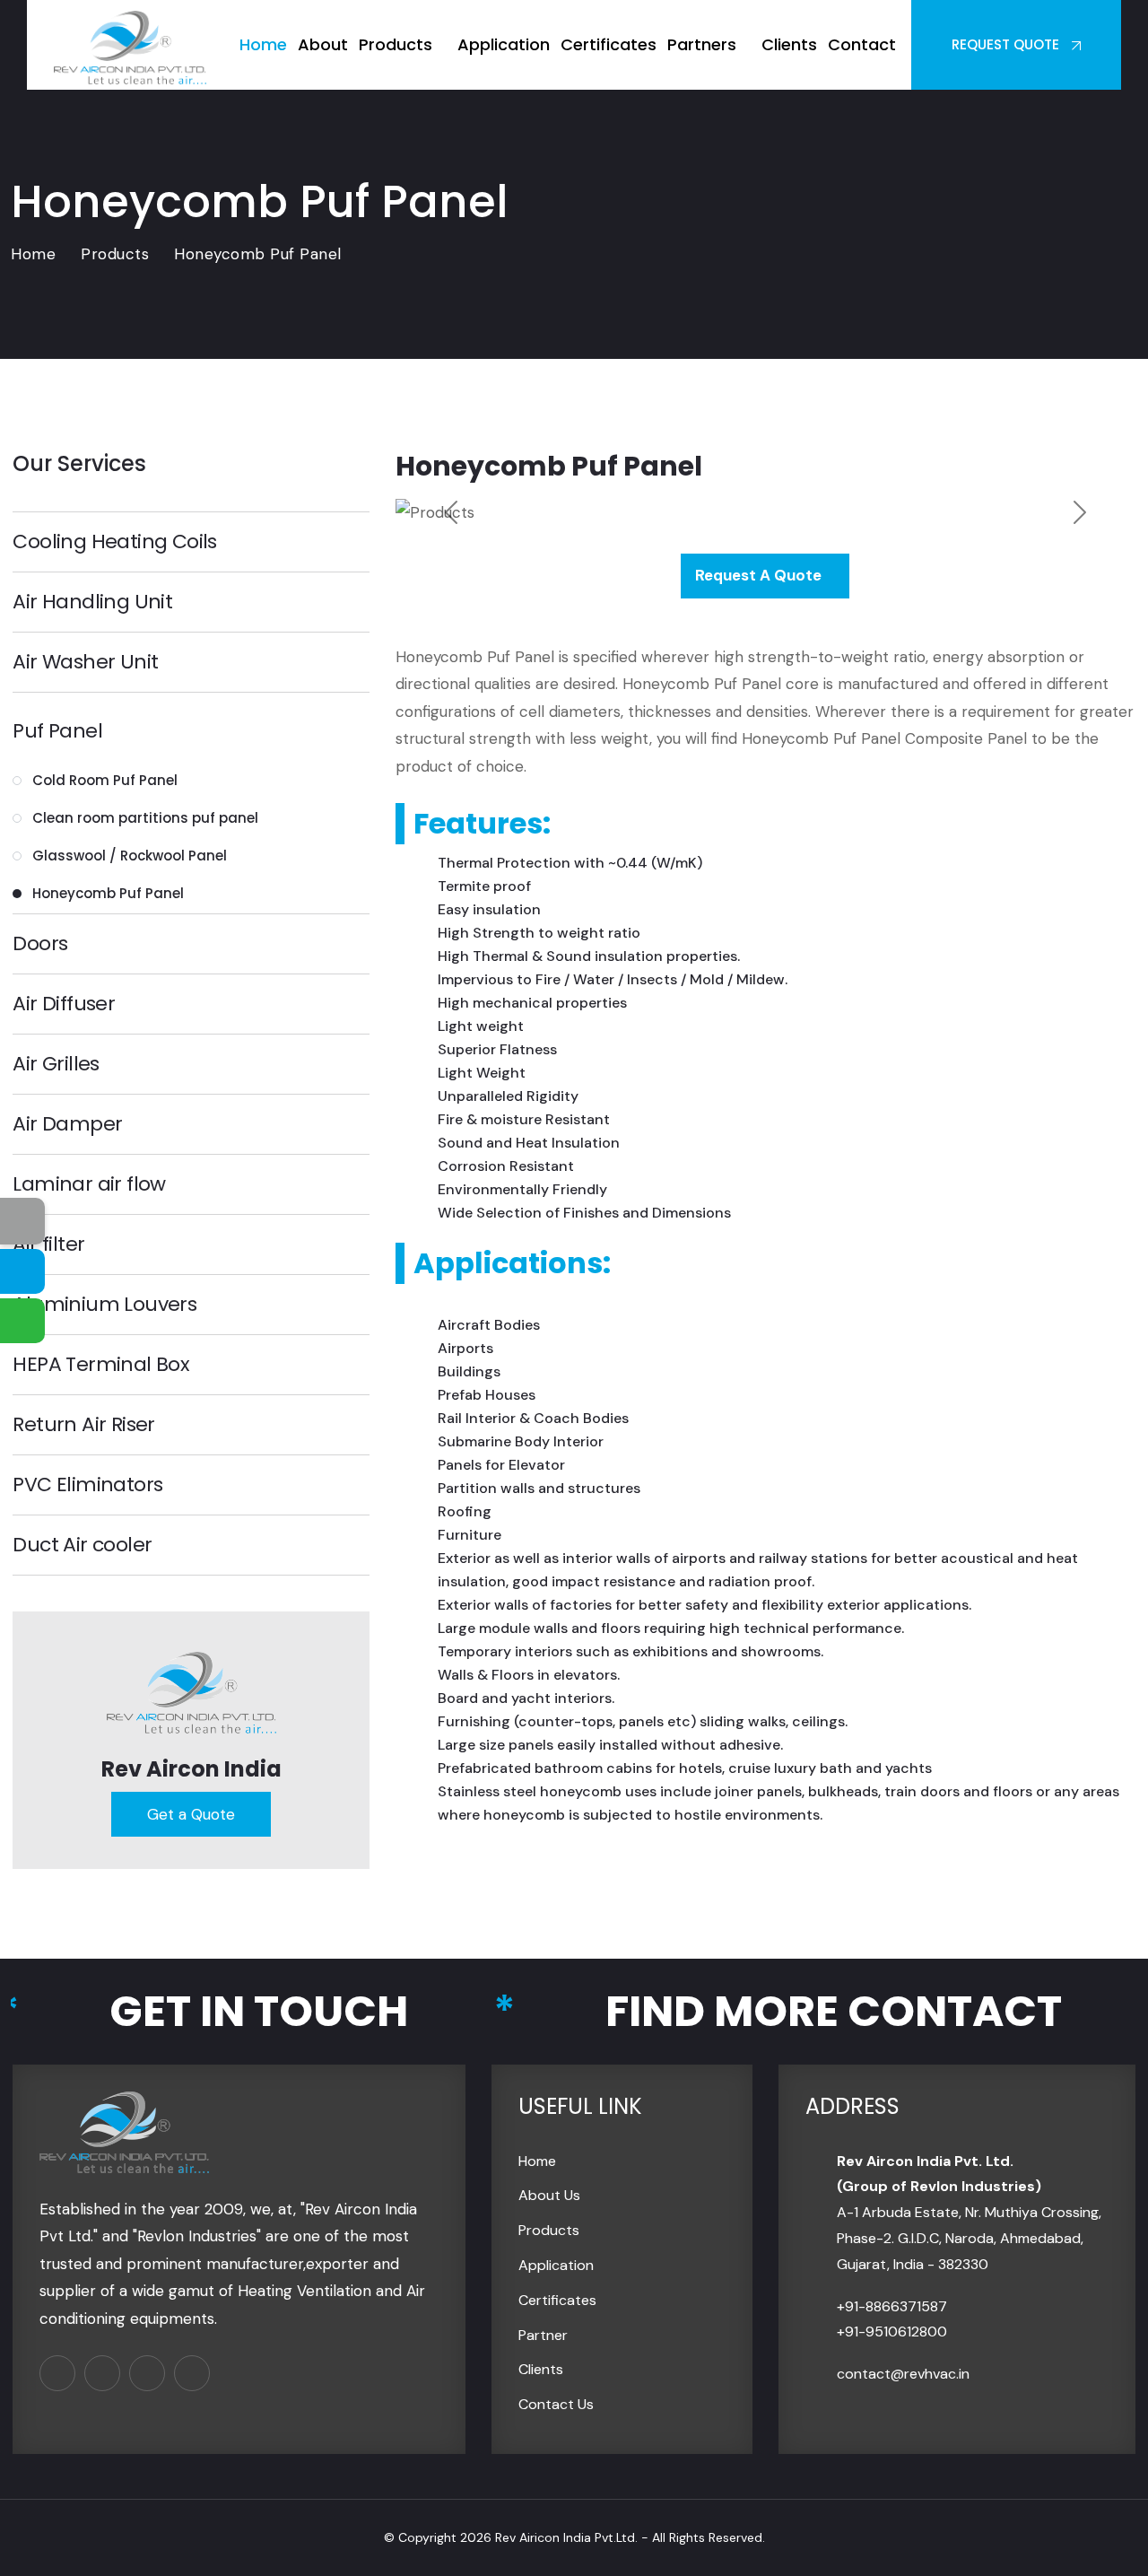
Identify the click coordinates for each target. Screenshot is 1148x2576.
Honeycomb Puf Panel (108, 893)
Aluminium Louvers (104, 1305)
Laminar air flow (89, 1184)
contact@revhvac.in (903, 2374)
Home (263, 44)
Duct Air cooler (82, 1545)
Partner (543, 2335)
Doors (40, 944)
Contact (862, 44)
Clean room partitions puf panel (145, 818)
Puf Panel (57, 731)
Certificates (609, 44)
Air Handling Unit (92, 602)
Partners (702, 44)
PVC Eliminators (87, 1485)
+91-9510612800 (892, 2331)
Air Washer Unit (85, 662)
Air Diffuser (64, 1004)
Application (504, 44)
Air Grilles (56, 1064)
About (323, 44)
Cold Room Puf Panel (105, 780)
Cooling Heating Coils (114, 542)
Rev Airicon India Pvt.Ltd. (566, 2537)
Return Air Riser (83, 1425)
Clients (789, 44)
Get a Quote (191, 1814)
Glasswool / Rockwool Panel (130, 856)
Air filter (48, 1244)
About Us (549, 2195)
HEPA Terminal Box (101, 1365)
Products (396, 44)
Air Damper (67, 1124)
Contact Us (556, 2404)
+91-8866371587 (892, 2306)
